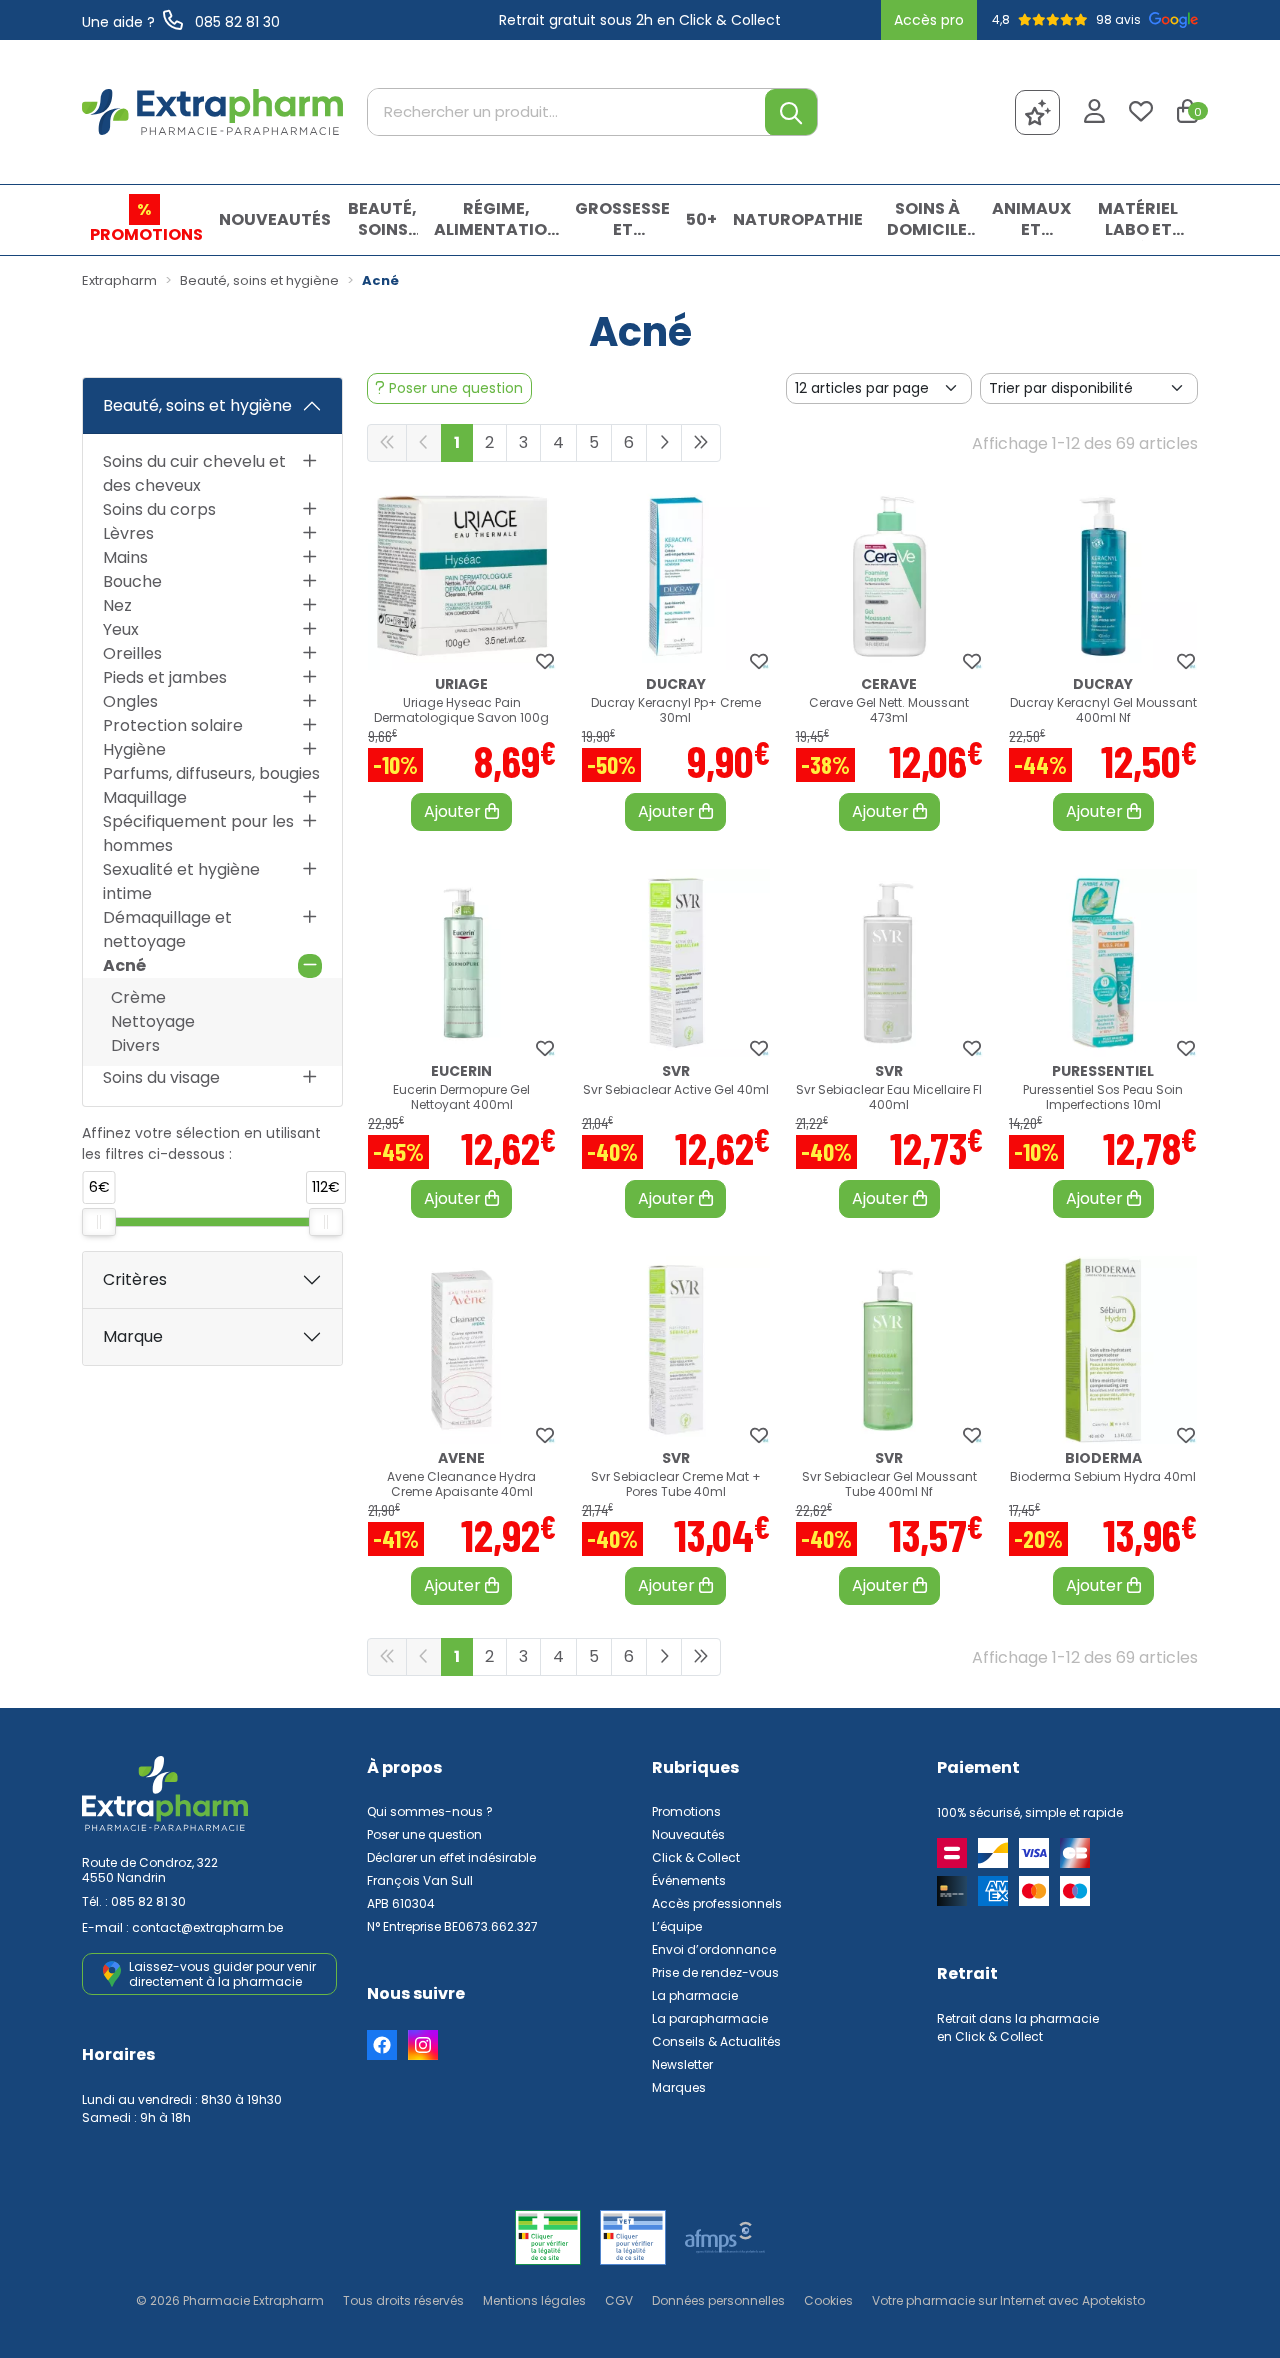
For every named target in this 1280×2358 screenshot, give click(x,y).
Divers (135, 1045)
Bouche (132, 581)
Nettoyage (153, 1021)
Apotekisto (1008, 2300)
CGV (619, 2300)
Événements (689, 1880)
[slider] (99, 1222)
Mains (125, 557)
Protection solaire (173, 725)
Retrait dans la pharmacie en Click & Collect (1018, 2027)
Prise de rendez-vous (715, 1972)
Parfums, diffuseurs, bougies (211, 773)
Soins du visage (161, 1077)
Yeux (121, 629)
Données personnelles (718, 2300)
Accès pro (929, 20)
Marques (679, 2087)
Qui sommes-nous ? (430, 1811)
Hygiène (134, 749)
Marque (133, 1336)
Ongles (130, 701)
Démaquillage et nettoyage (167, 929)
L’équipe (677, 1926)
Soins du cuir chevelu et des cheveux (194, 473)
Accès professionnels (717, 1903)
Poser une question (424, 1834)
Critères (135, 1279)
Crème (138, 997)
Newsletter (682, 2064)
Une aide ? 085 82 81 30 (181, 22)
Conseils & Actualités (716, 2041)
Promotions (686, 1811)
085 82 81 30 (148, 1901)
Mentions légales (534, 2300)
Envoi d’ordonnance (714, 1949)
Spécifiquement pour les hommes (198, 833)
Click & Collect (696, 1857)
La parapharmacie (710, 2018)
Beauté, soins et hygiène (197, 405)
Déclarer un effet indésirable (451, 1857)
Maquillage (145, 797)
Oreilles (132, 653)
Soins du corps (159, 509)
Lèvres (128, 533)
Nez (117, 605)
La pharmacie (695, 1995)
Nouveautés (688, 1834)
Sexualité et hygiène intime (181, 881)
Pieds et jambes (165, 677)
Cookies (828, 2300)
